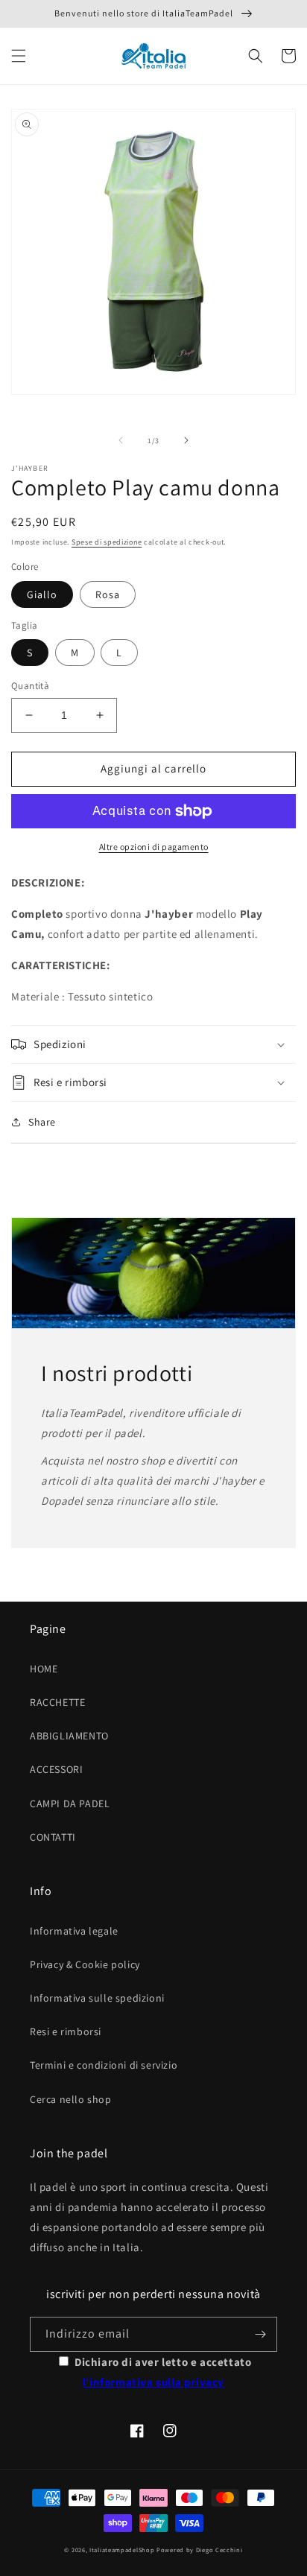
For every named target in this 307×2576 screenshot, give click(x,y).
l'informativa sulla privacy (153, 2382)
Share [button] (42, 1122)
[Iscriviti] (260, 2334)
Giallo (42, 594)
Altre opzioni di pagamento (154, 847)
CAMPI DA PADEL (70, 1803)
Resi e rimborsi (66, 2031)
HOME (44, 1669)
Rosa (108, 594)
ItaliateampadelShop (122, 2550)
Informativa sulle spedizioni (97, 1998)
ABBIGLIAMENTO (69, 1736)
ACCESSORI (56, 1769)
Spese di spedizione (107, 542)
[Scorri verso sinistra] (121, 440)
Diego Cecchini (219, 2550)
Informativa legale (74, 1931)
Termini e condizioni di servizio (104, 2065)
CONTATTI (53, 1837)
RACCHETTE (57, 1702)
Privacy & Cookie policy (85, 1964)
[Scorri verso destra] (186, 440)
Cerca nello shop (71, 2099)
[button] (19, 56)
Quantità (30, 686)
